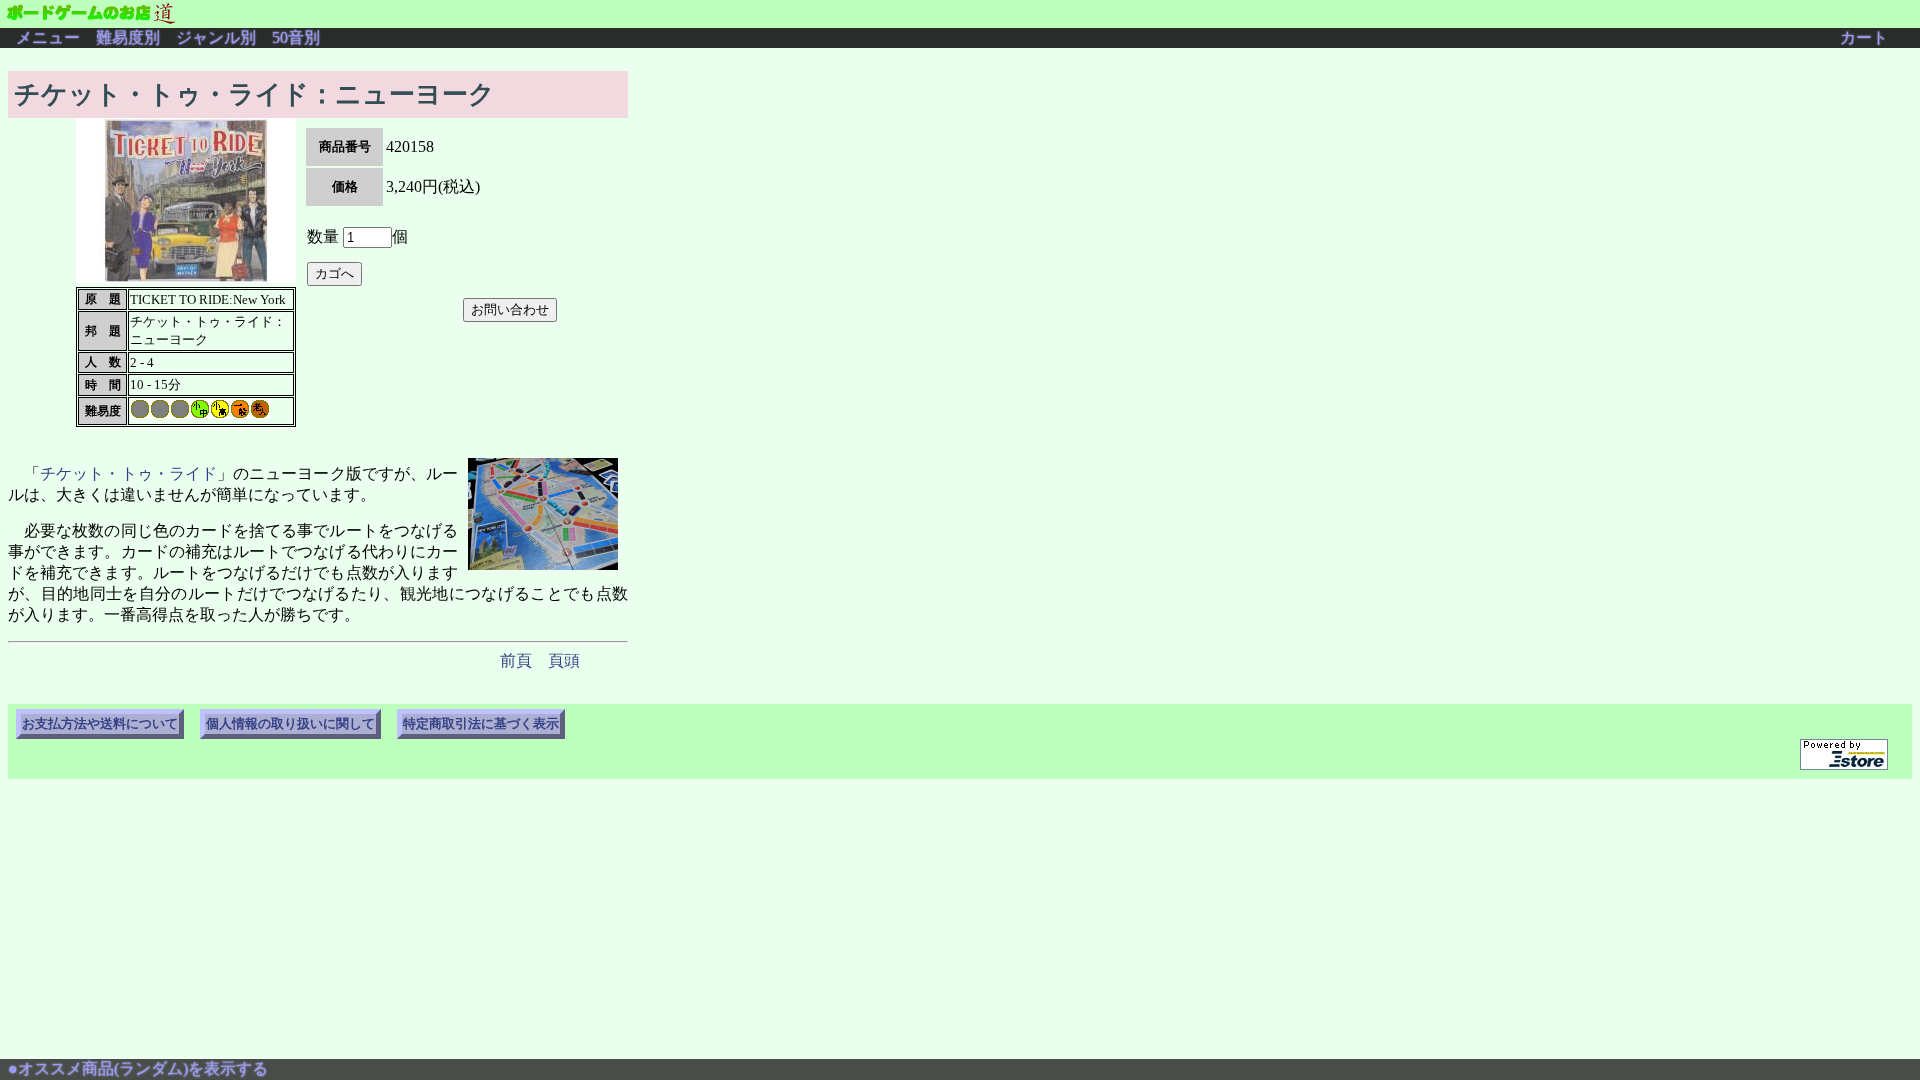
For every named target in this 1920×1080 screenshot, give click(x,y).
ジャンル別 (216, 37)
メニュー (48, 37)
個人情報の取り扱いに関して (290, 723)
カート (1864, 37)
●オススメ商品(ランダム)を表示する (138, 1068)
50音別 (296, 37)
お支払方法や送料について (100, 723)
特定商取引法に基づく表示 (481, 723)
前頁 (516, 660)
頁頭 (564, 660)
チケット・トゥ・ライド (128, 473)
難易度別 (128, 37)
